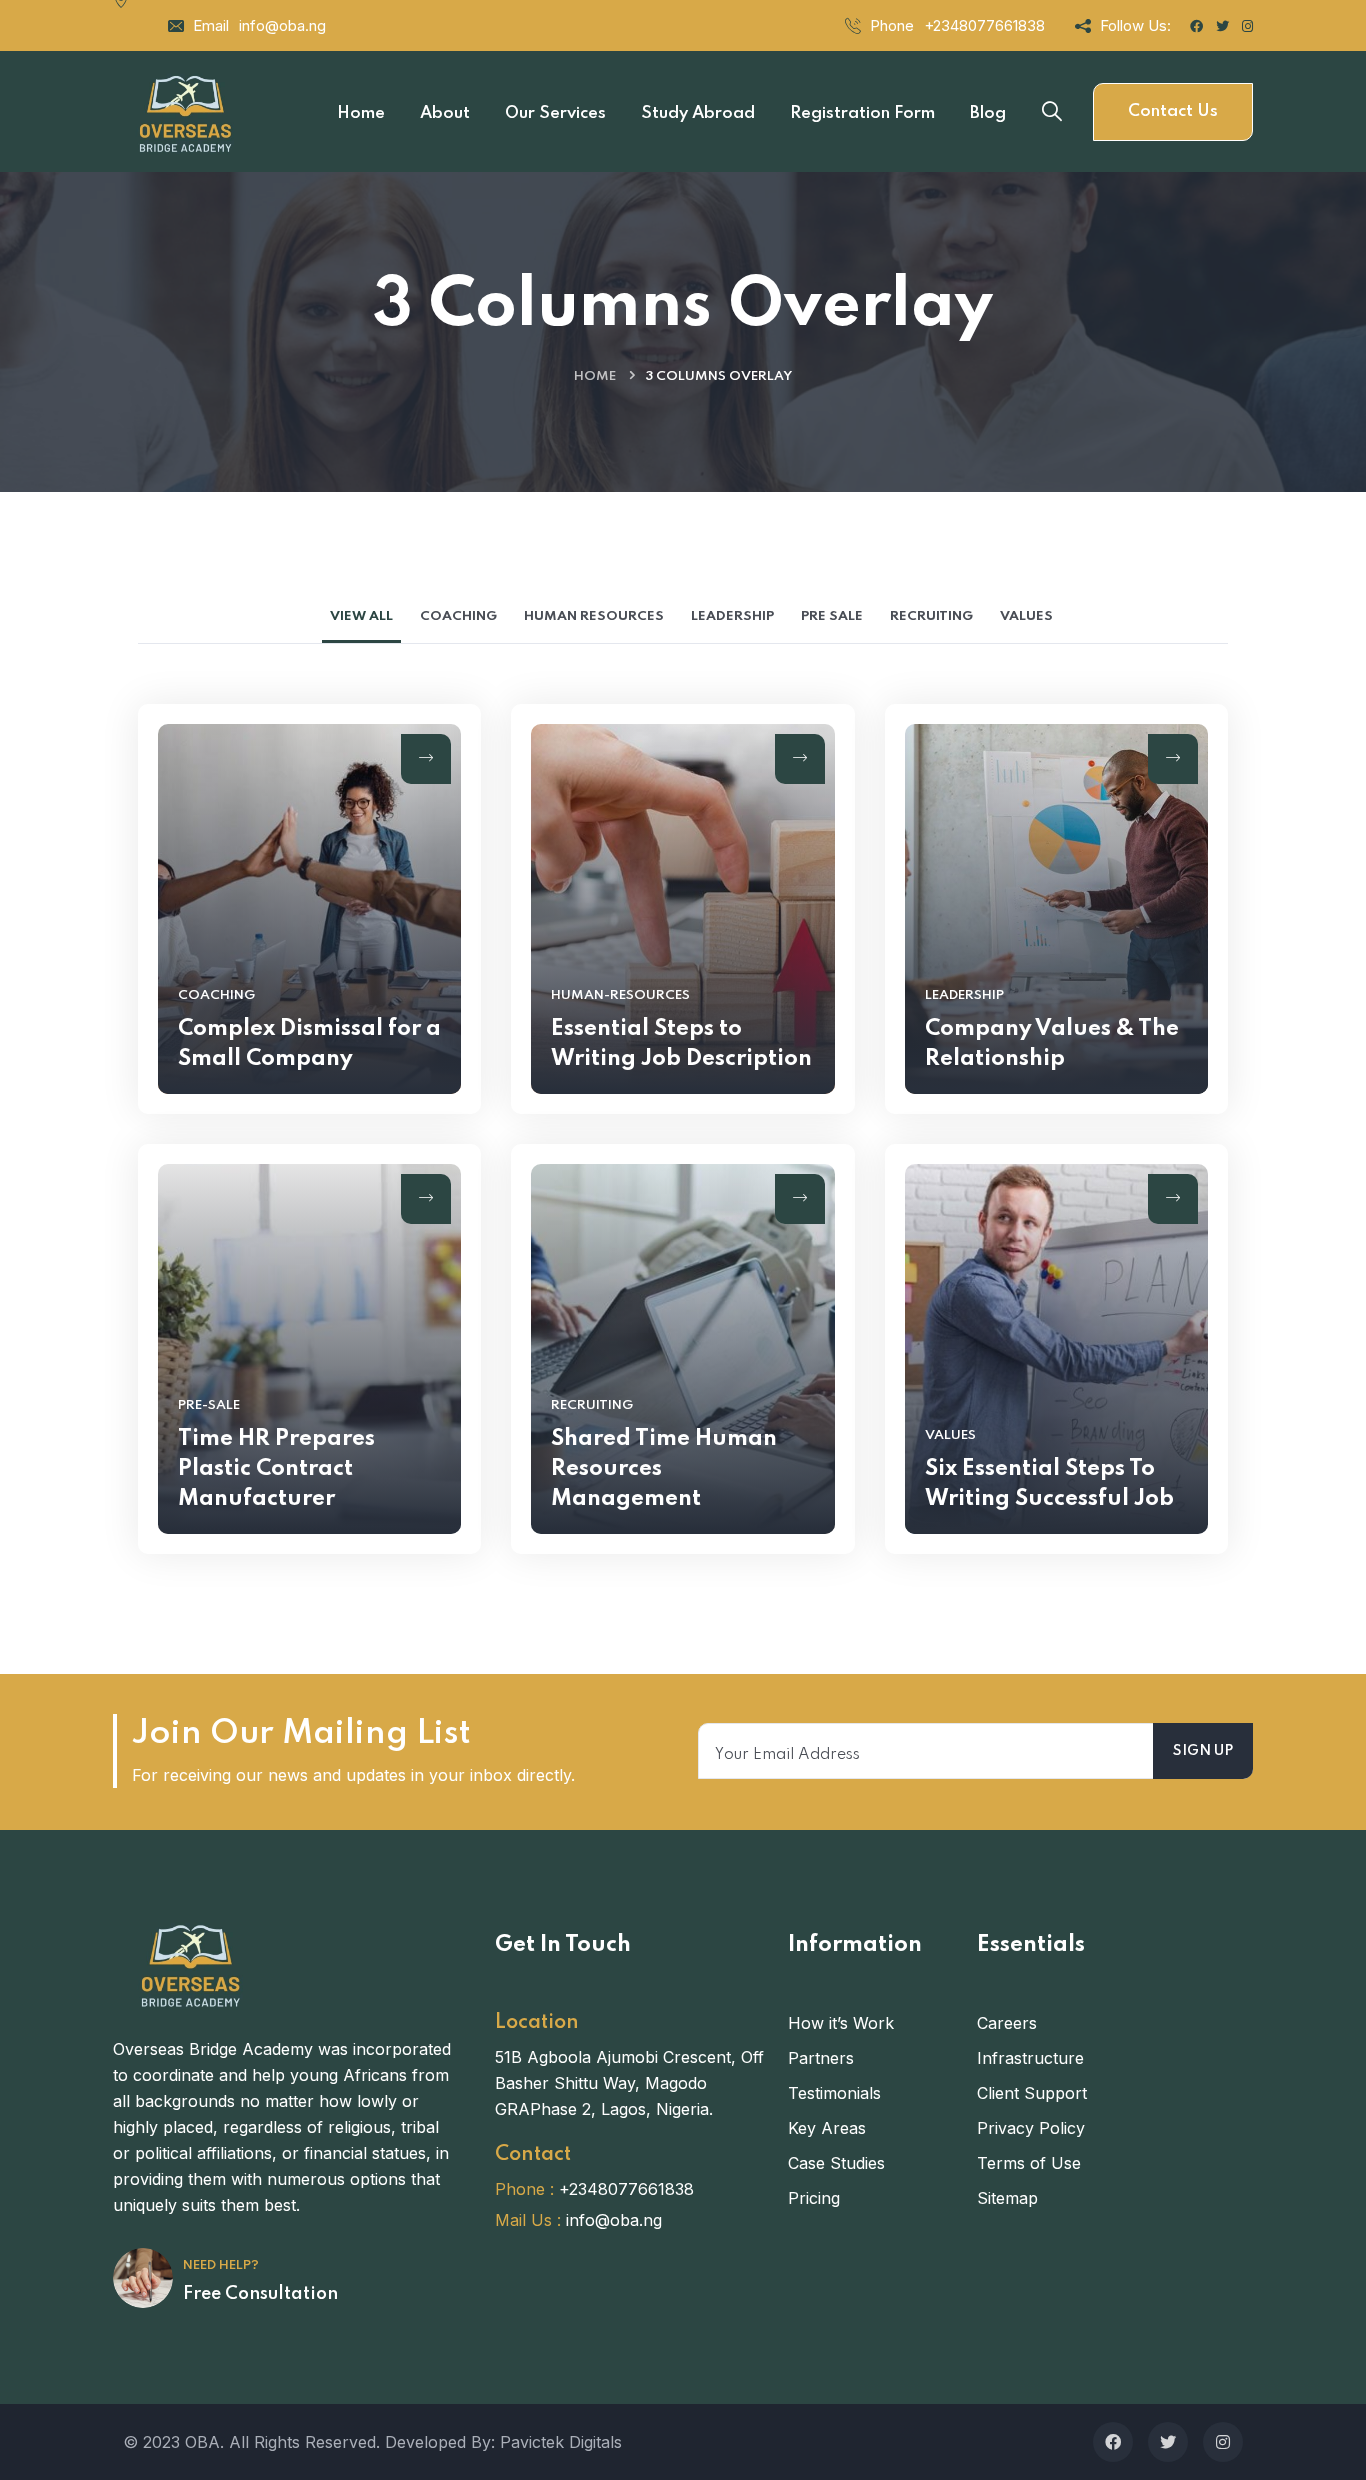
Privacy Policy (1031, 2128)
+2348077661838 (984, 25)
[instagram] (1223, 2442)
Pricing (814, 2198)
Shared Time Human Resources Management (664, 1469)
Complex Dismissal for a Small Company (309, 1044)
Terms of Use (1029, 2163)
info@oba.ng (282, 25)
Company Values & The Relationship (1052, 1044)
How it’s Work (841, 2023)
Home (595, 376)
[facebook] (1113, 2442)
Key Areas (827, 2128)
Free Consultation (260, 2294)
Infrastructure (1030, 2058)
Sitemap (1007, 2198)
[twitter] (1168, 2442)
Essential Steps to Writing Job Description (681, 1044)
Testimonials (834, 2093)
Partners (821, 2058)
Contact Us (1173, 111)
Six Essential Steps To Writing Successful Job (1049, 1484)
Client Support (1032, 2093)
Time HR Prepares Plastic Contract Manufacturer (276, 1469)
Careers (1007, 2023)
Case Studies (836, 2163)
